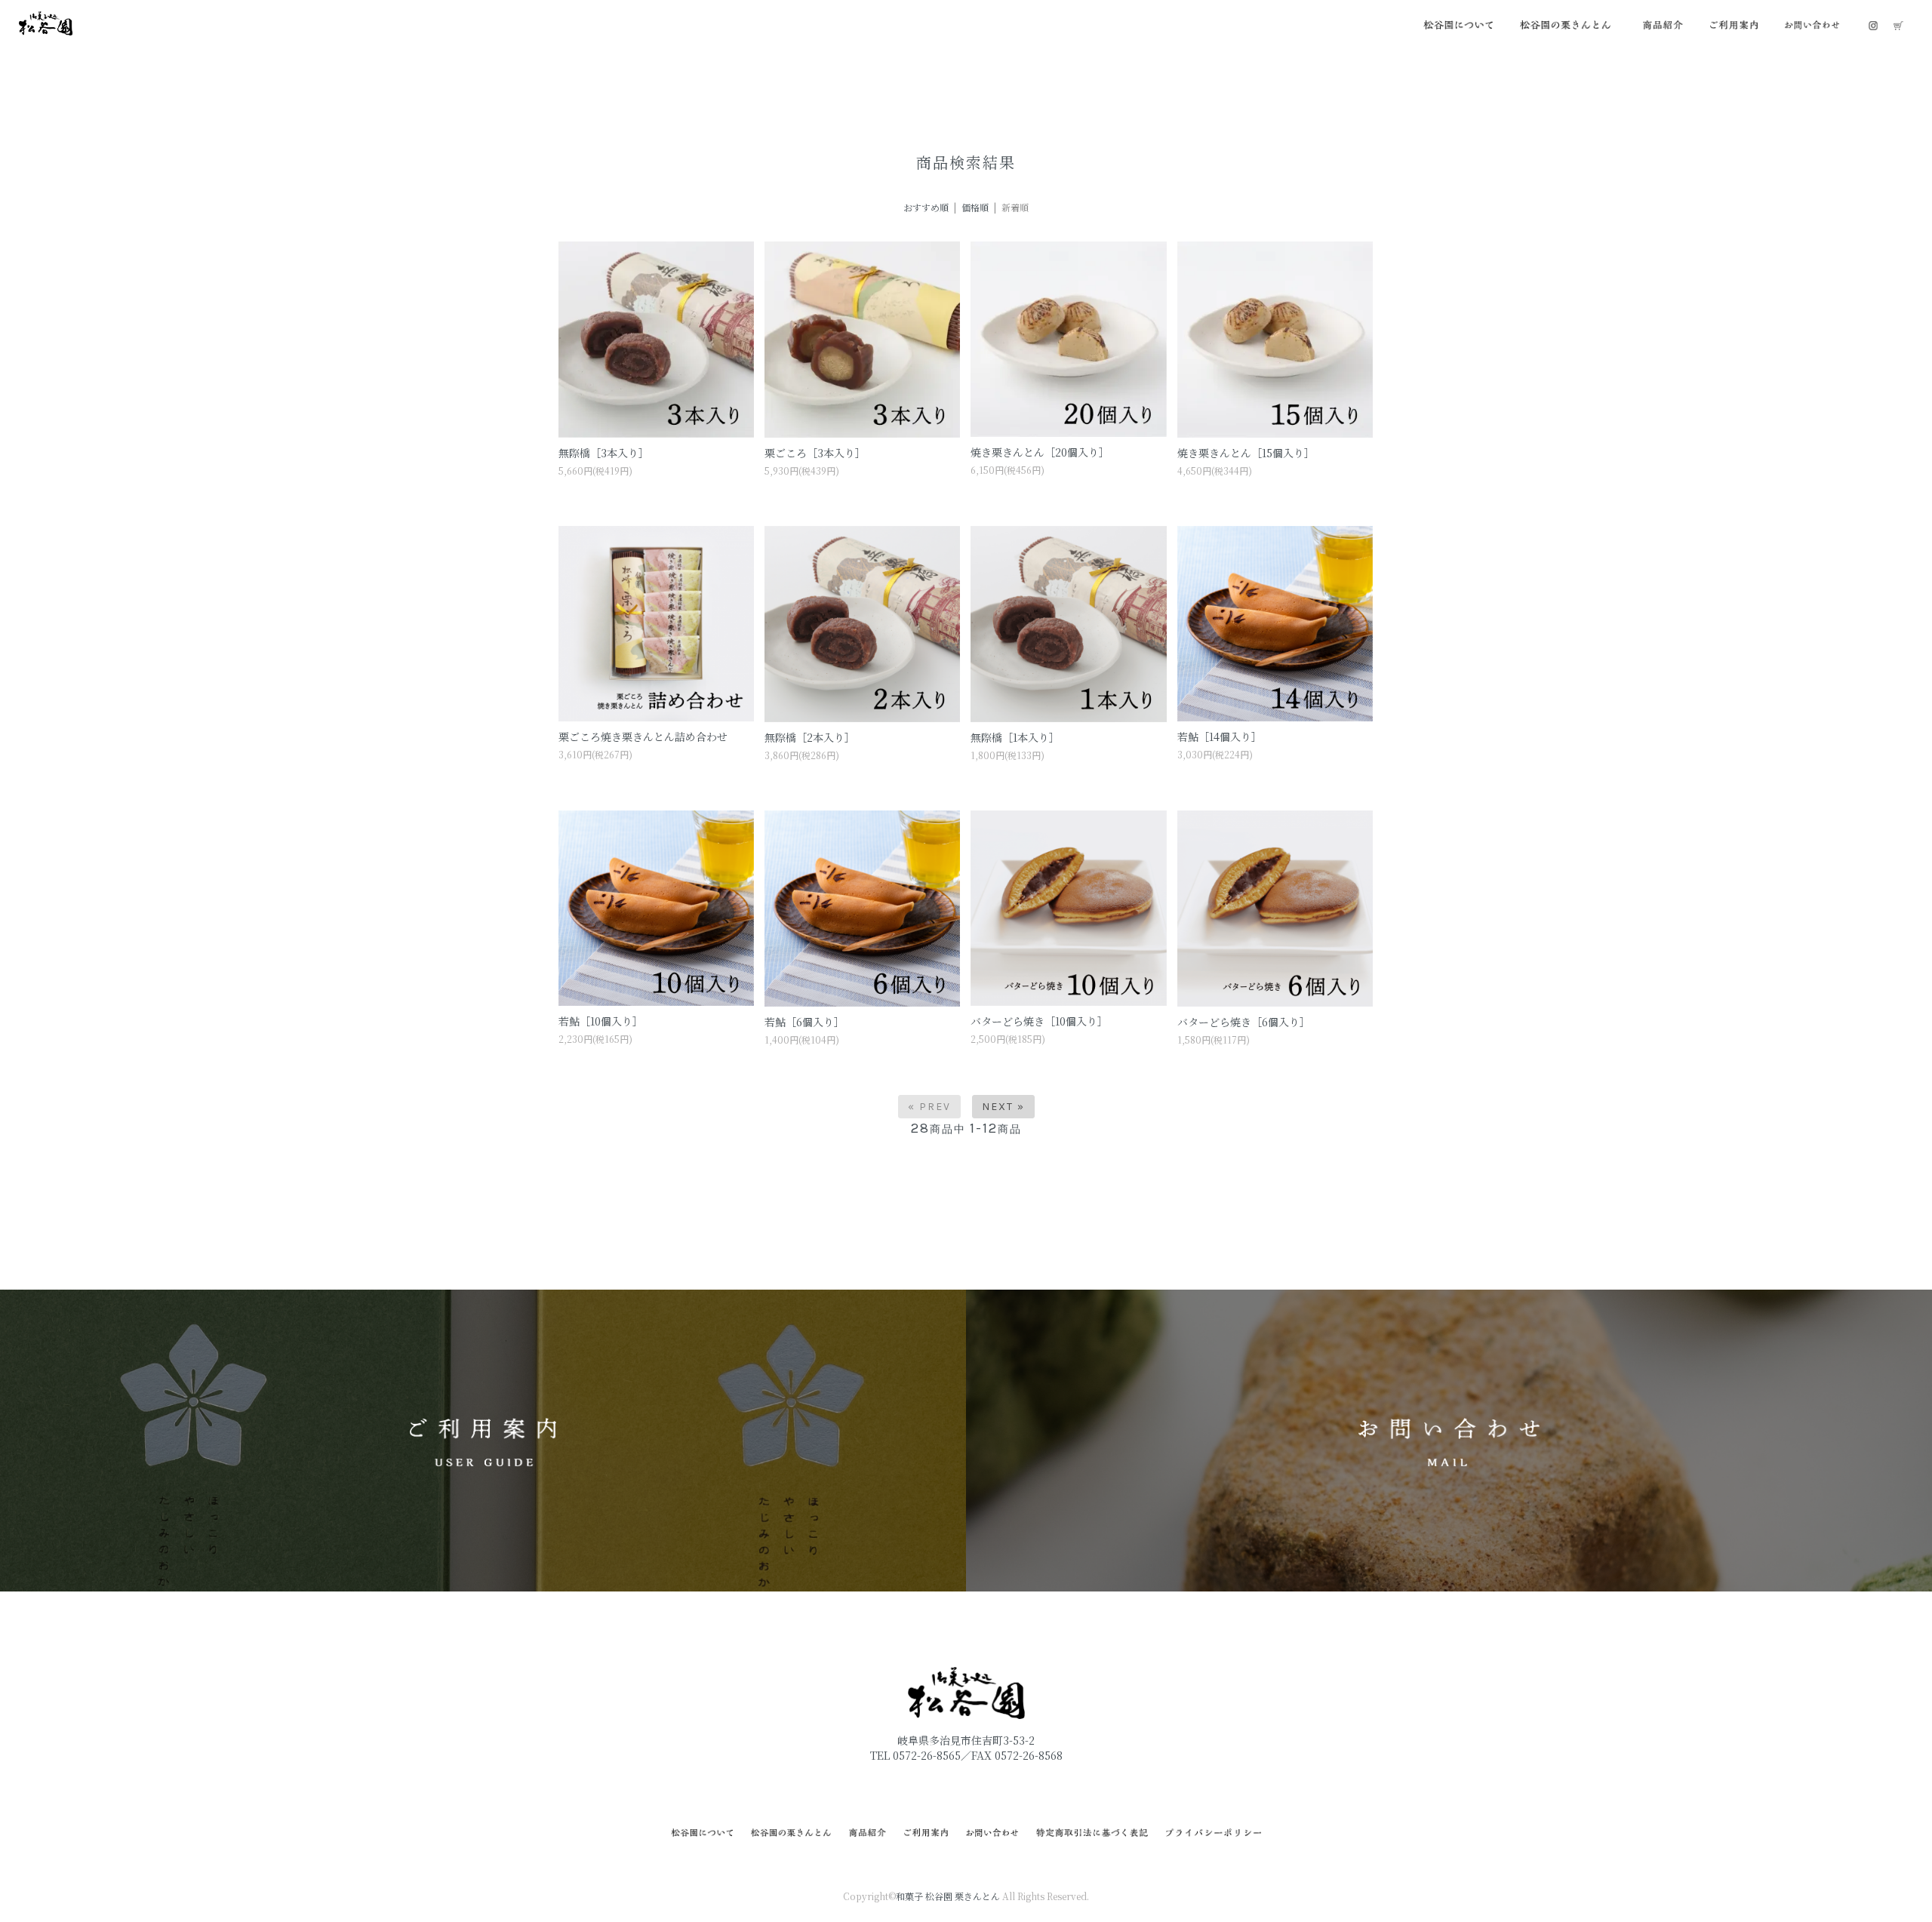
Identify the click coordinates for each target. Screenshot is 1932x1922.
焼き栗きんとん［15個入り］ (1246, 453)
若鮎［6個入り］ (804, 1022)
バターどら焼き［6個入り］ (1244, 1022)
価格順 (975, 207)
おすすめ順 (926, 207)
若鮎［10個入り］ (601, 1021)
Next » (1003, 1107)
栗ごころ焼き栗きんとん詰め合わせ (643, 737)
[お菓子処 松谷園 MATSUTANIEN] (46, 22)
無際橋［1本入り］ (1015, 737)
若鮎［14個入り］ (1220, 737)
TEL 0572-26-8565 (915, 1755)
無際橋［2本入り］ (810, 737)
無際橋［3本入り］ (604, 453)
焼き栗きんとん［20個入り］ (1040, 452)
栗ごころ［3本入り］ (815, 453)
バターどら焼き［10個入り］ (1039, 1021)
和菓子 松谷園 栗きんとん (948, 1896)
